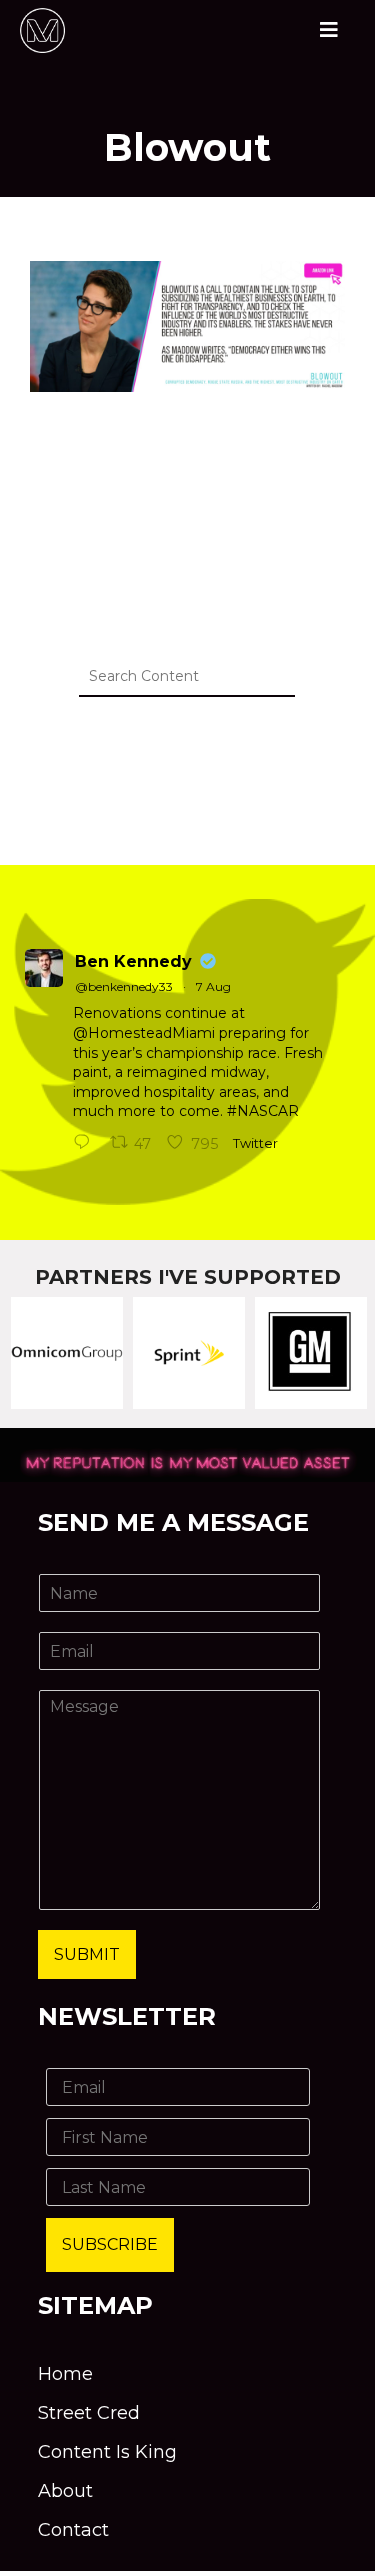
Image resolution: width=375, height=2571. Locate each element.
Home (65, 2374)
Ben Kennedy (133, 961)
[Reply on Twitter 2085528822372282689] (86, 1144)
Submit (87, 1954)
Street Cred (89, 2413)
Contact (73, 2530)
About (65, 2491)
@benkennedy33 (124, 986)
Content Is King (107, 2452)
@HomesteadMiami (144, 1033)
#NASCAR (263, 1111)
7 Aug (213, 986)
